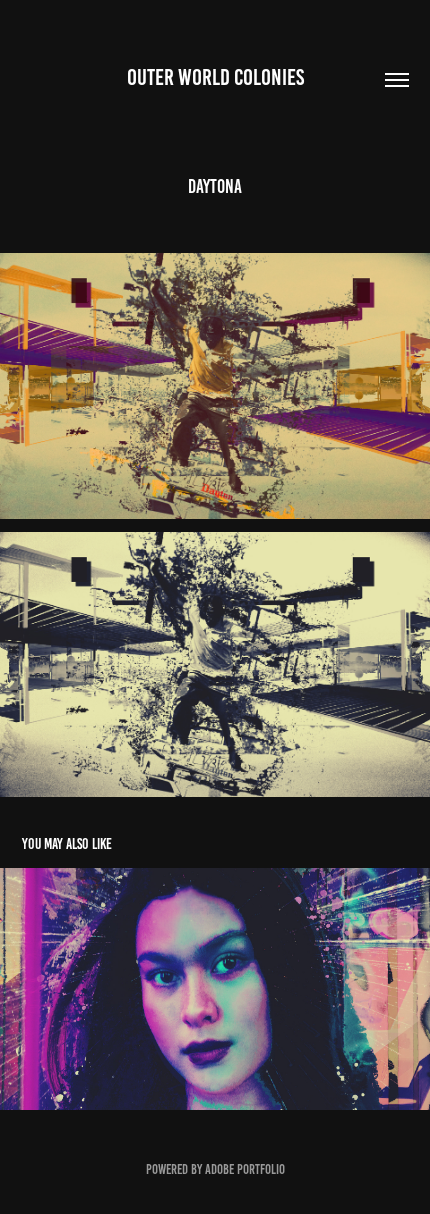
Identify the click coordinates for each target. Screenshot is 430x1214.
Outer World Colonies (215, 77)
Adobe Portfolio (245, 1169)
